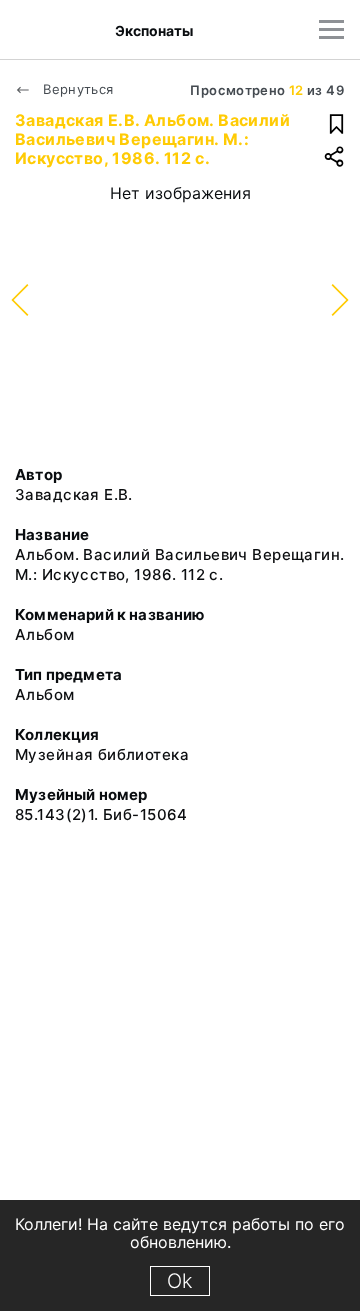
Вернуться (76, 89)
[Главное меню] (331, 29)
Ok (180, 1281)
